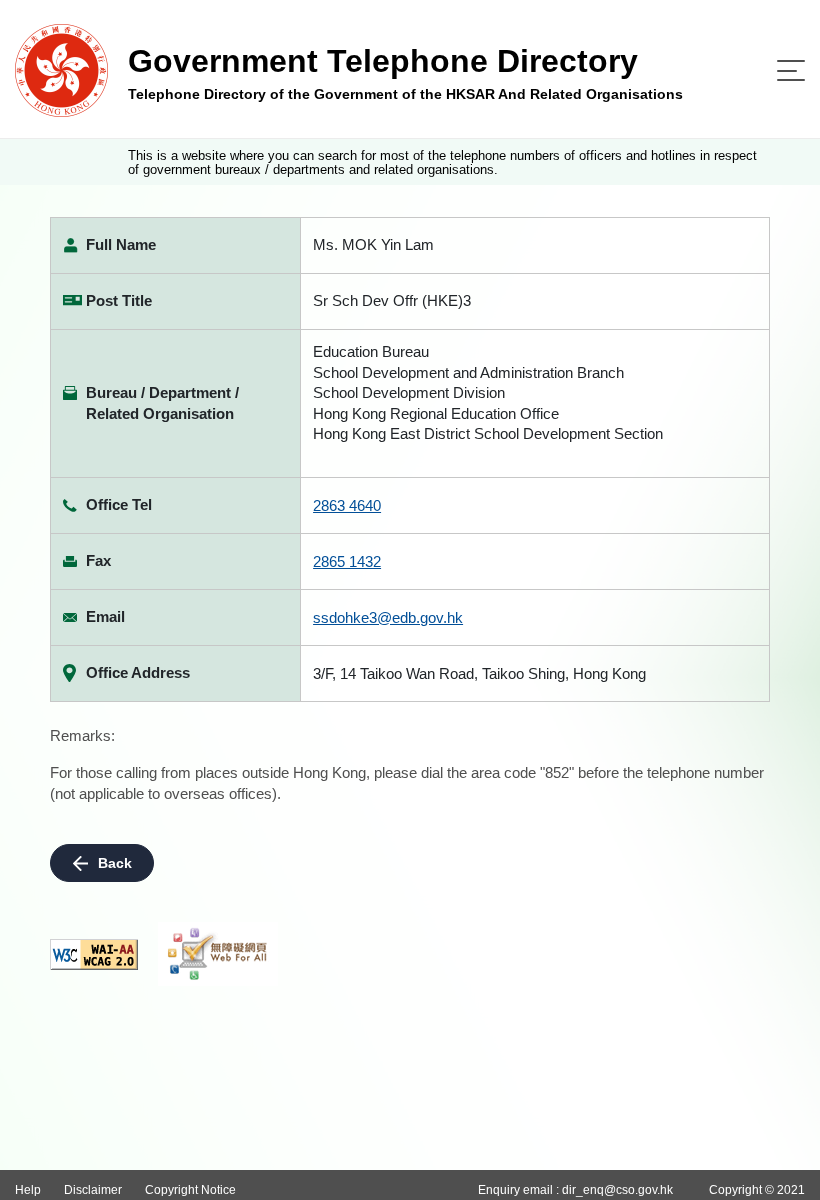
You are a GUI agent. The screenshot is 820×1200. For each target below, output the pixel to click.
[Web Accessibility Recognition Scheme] (218, 954)
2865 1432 (347, 561)
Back (115, 863)
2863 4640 (347, 505)
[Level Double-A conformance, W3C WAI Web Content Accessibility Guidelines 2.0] (94, 954)
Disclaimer (93, 1190)
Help (28, 1190)
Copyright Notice (190, 1190)
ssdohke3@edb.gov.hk (388, 617)
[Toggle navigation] (791, 70)
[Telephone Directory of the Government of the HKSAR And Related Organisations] (61, 69)
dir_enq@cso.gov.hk (617, 1190)
